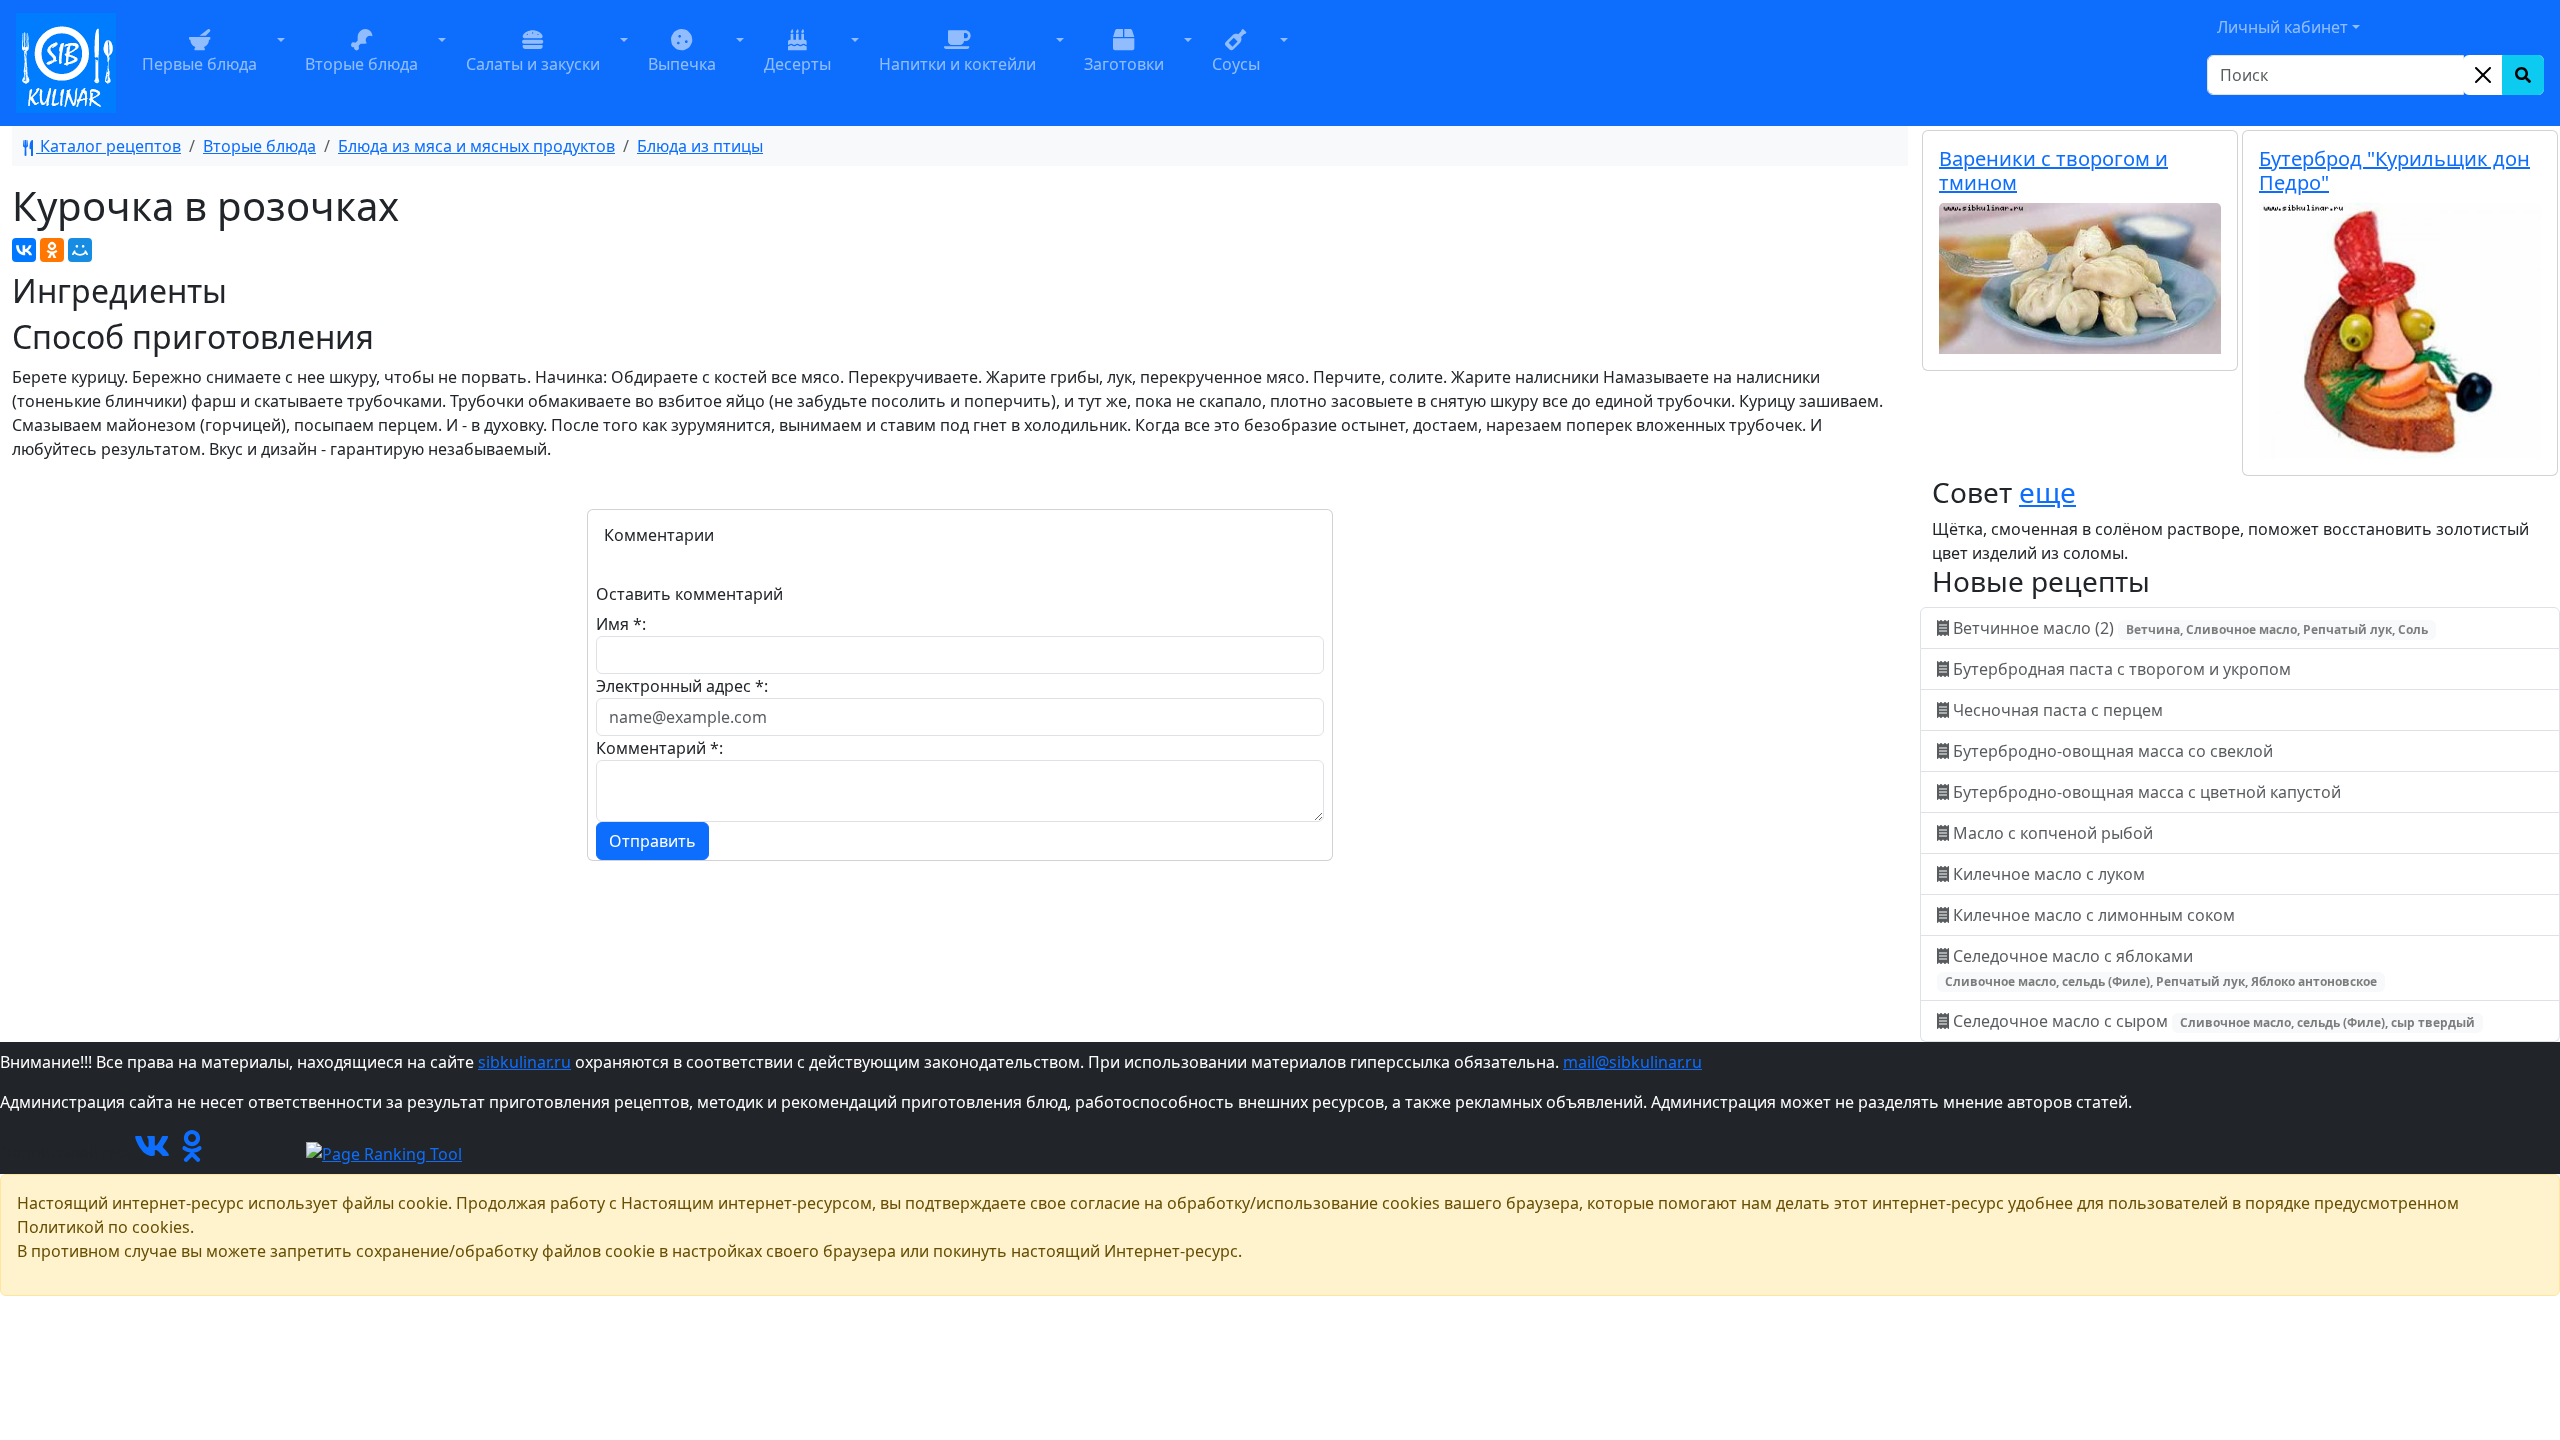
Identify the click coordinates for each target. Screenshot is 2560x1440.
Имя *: (621, 624)
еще (2047, 492)
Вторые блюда (259, 146)
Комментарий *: (659, 748)
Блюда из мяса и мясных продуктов (476, 146)
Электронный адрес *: (682, 686)
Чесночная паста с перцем (2058, 710)
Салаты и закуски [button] (533, 64)
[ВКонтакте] (24, 250)
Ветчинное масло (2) (2188, 628)
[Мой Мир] (80, 250)
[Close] (2483, 75)
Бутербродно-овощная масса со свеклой (2113, 751)
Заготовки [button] (1124, 64)
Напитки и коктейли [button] (957, 64)
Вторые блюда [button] (361, 64)
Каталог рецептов (108, 146)
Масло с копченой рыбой (2053, 833)
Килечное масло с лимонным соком (2094, 915)
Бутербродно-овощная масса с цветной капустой (2147, 792)
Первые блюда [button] (199, 64)
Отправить (652, 841)
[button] (281, 63)
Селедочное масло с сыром (2212, 1021)
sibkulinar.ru (524, 1062)
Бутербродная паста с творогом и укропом (2122, 669)
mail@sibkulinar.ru (1632, 1062)
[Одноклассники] (52, 250)
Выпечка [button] (682, 64)
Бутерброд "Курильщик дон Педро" (2394, 170)
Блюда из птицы (700, 146)
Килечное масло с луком (2049, 874)
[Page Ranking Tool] (384, 1152)
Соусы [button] (1236, 64)
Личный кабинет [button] (2282, 27)
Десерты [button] (797, 64)
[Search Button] (2523, 75)
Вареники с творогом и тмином (2053, 170)
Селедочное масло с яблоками (2161, 967)
